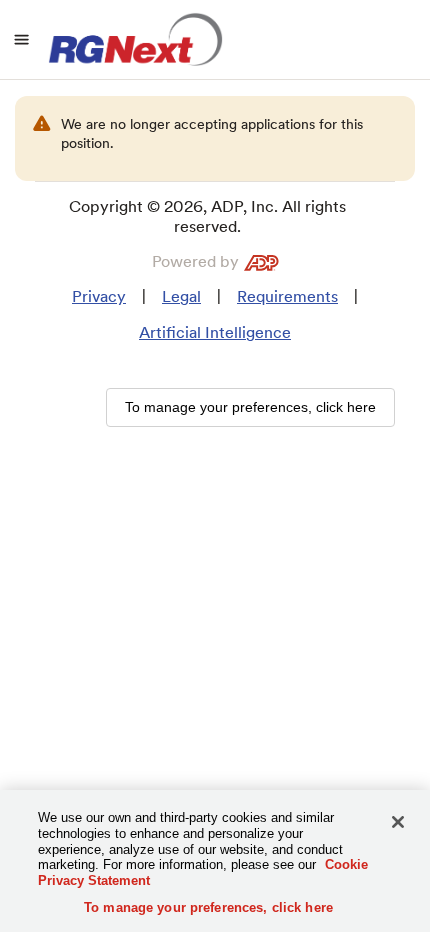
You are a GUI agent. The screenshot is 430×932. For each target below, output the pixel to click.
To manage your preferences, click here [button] (250, 407)
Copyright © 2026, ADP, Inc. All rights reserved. (207, 216)
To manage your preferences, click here (208, 907)
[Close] (398, 822)
